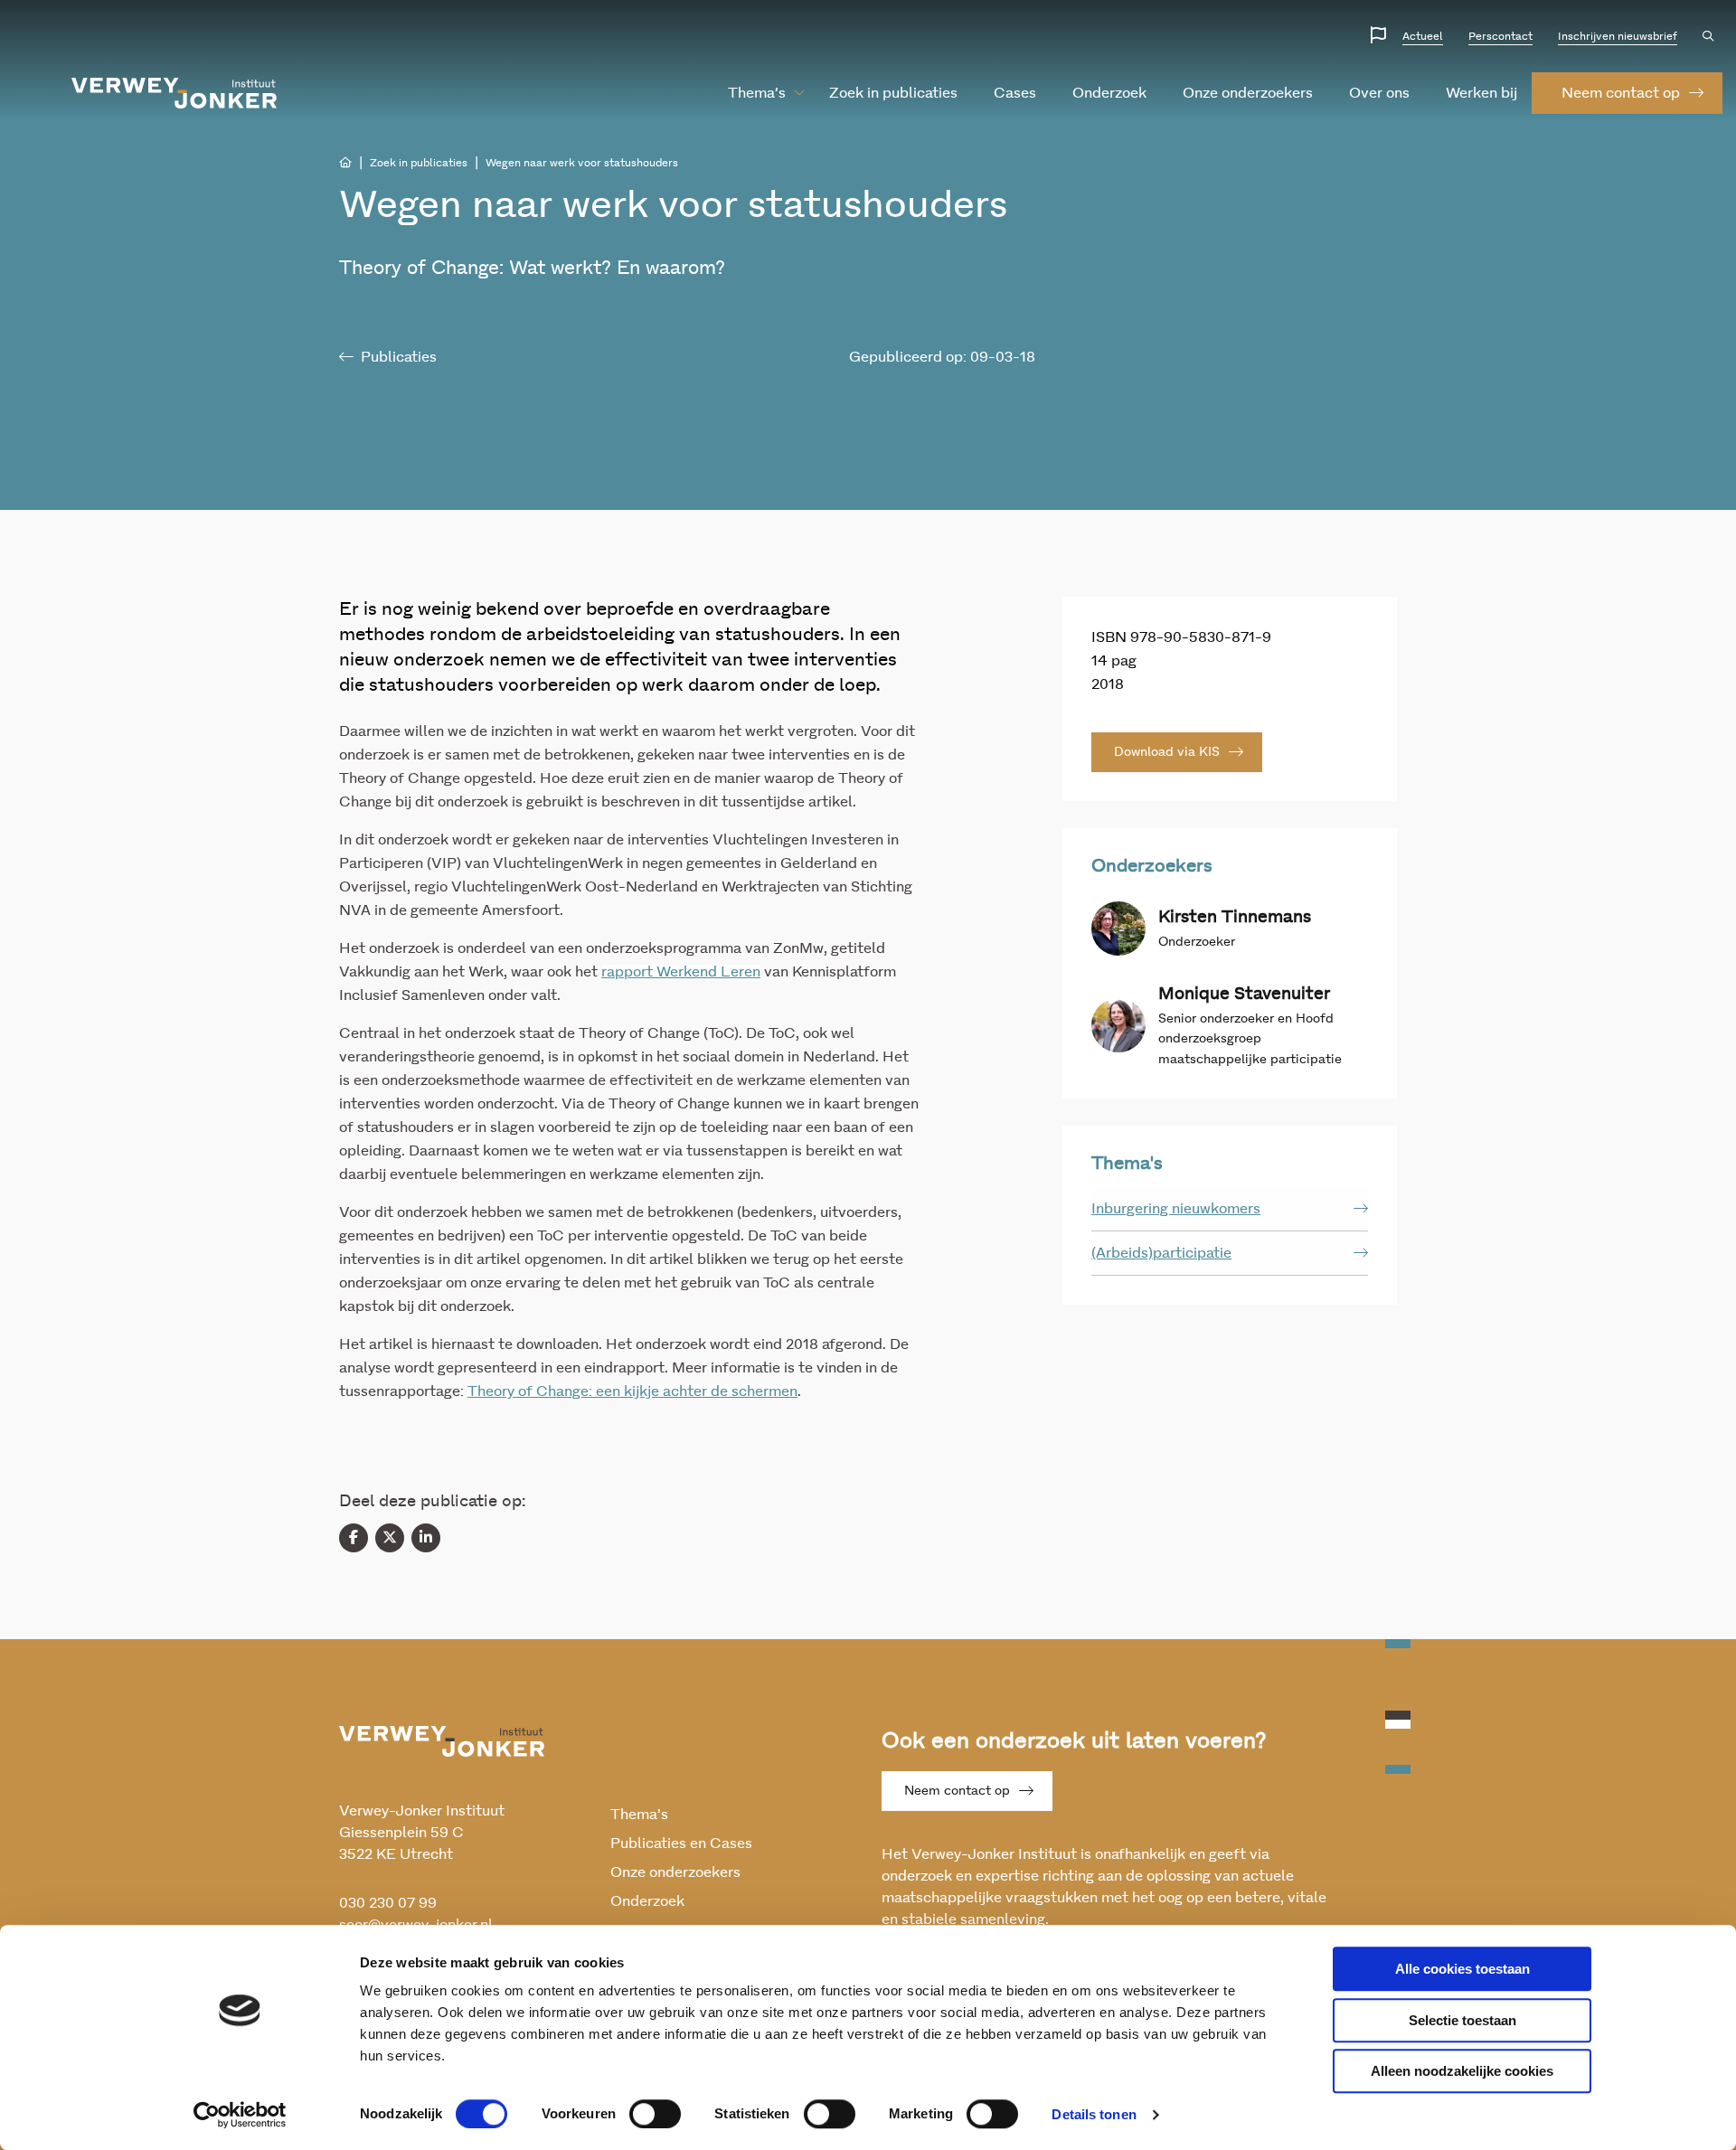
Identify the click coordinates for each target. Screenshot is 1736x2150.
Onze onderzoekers (1248, 93)
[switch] (655, 2114)
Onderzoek (1109, 93)
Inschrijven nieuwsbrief (1618, 36)
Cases (1015, 93)
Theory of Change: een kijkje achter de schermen (632, 1391)
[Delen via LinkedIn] (426, 1538)
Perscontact (1500, 36)
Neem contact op (957, 1791)
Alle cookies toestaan (1462, 1969)
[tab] (1230, 1209)
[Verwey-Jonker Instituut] (175, 93)
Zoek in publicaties (893, 93)
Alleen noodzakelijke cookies (1462, 2071)
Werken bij (1481, 93)
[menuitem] (757, 93)
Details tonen (1094, 2114)
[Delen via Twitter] (390, 1538)
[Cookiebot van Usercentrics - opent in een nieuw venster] (240, 2115)
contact (1621, 93)
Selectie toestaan (1462, 2020)
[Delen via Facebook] (354, 1538)
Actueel (1423, 36)
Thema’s (757, 93)
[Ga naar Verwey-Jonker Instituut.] (345, 163)
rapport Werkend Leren (681, 972)
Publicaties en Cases (681, 1844)
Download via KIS (1167, 752)
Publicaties (399, 357)
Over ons (1379, 93)
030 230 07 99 (388, 1903)
